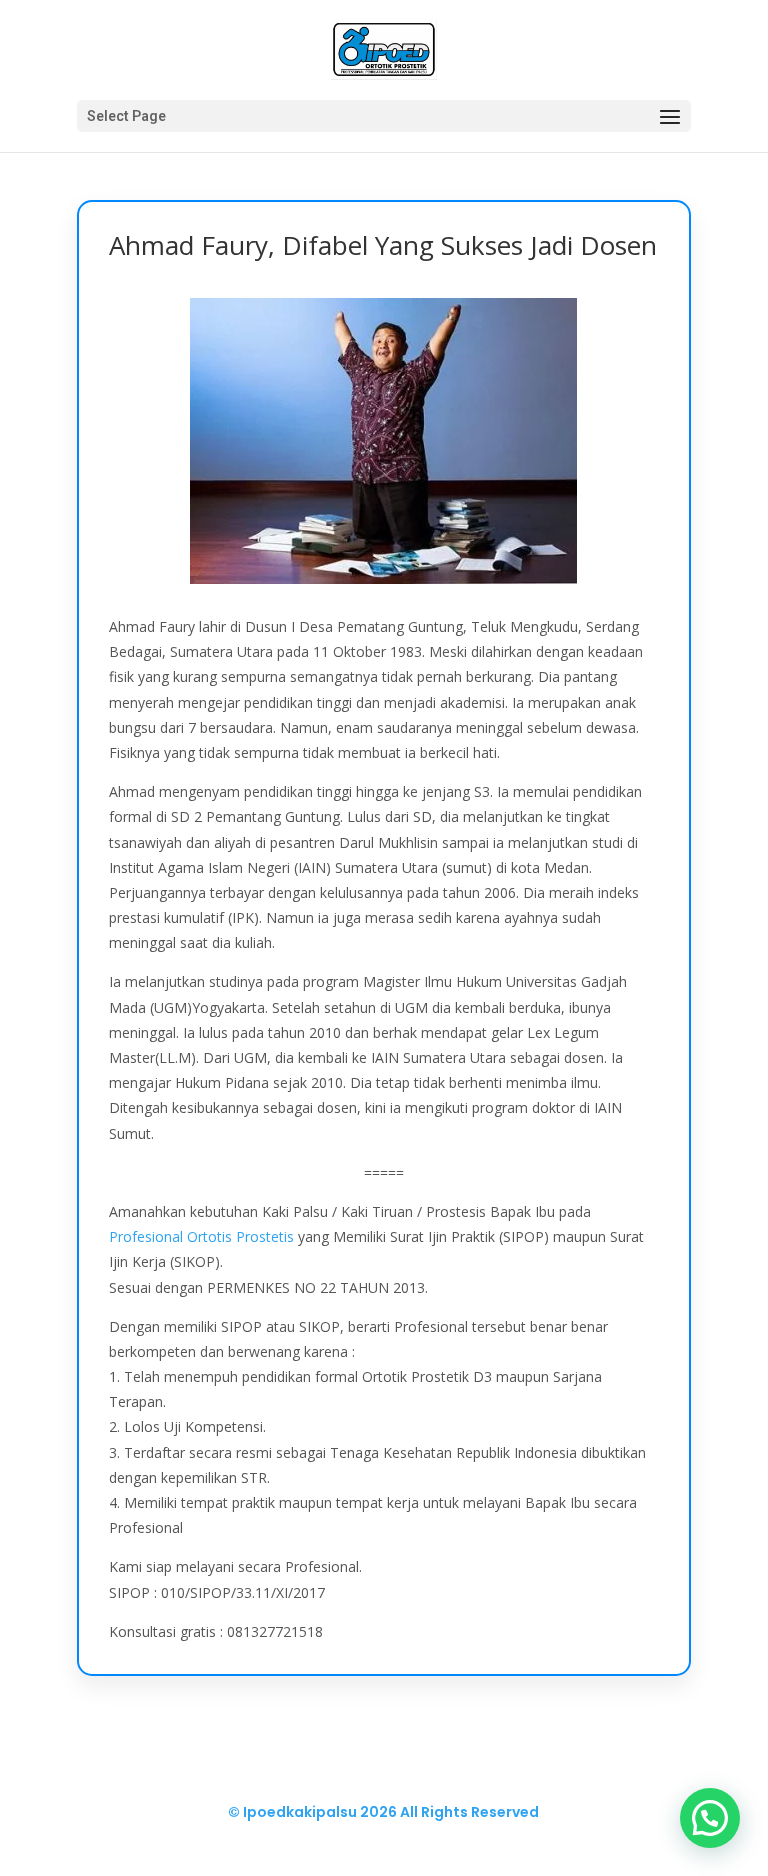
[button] (710, 1818)
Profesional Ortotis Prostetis (201, 1236)
